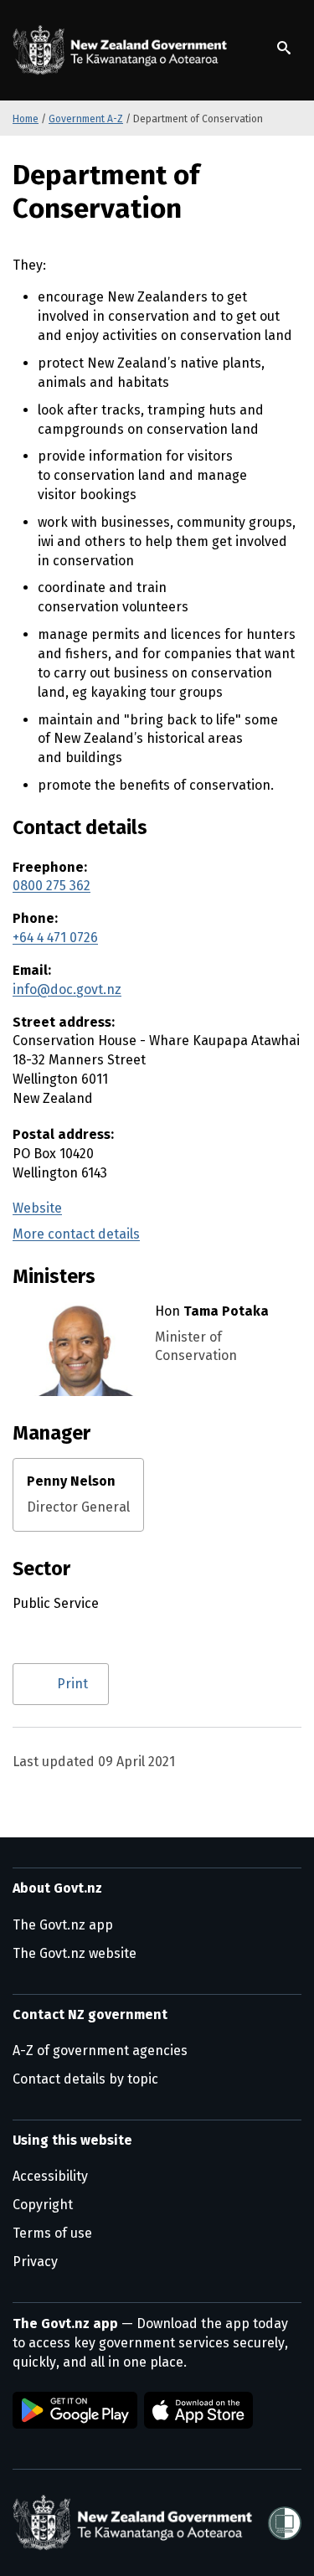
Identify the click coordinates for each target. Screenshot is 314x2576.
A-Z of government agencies (100, 2050)
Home (26, 119)
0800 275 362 (51, 886)
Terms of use (52, 2233)
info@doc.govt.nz (67, 989)
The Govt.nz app (63, 1925)
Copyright (43, 2205)
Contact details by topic (85, 2079)
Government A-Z (86, 119)
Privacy (35, 2262)
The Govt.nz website (75, 1953)
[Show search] (284, 48)
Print (72, 1684)
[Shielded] (285, 2523)
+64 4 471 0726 (55, 938)
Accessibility (50, 2176)
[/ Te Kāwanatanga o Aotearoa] (123, 50)
